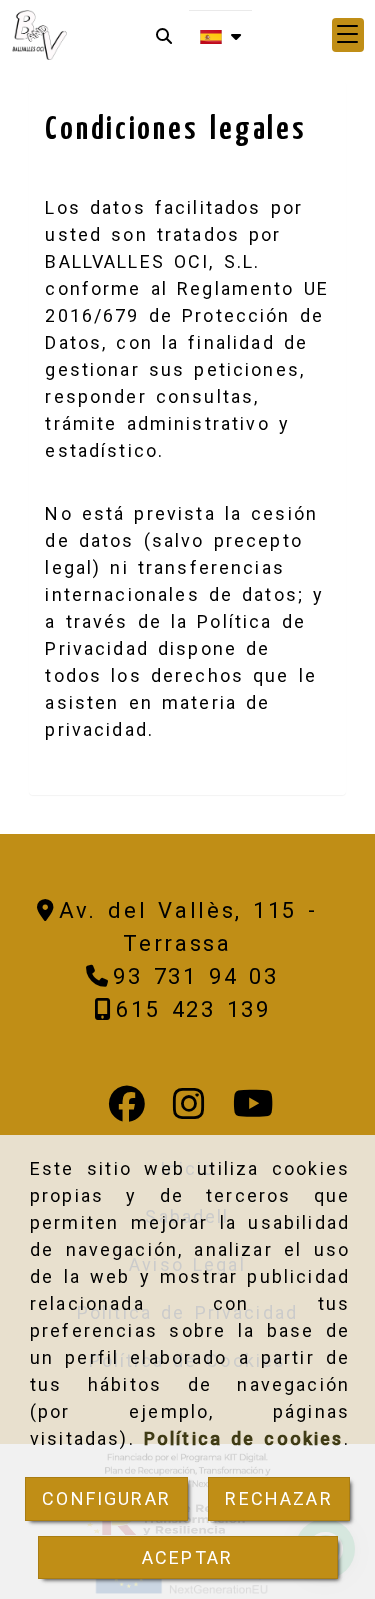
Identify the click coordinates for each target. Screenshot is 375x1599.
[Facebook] (127, 1110)
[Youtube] (253, 1110)
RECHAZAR (278, 1498)
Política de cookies (244, 1438)
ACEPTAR (187, 1557)
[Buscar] (164, 35)
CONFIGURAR (106, 1498)
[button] (348, 35)
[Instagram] (189, 1110)
